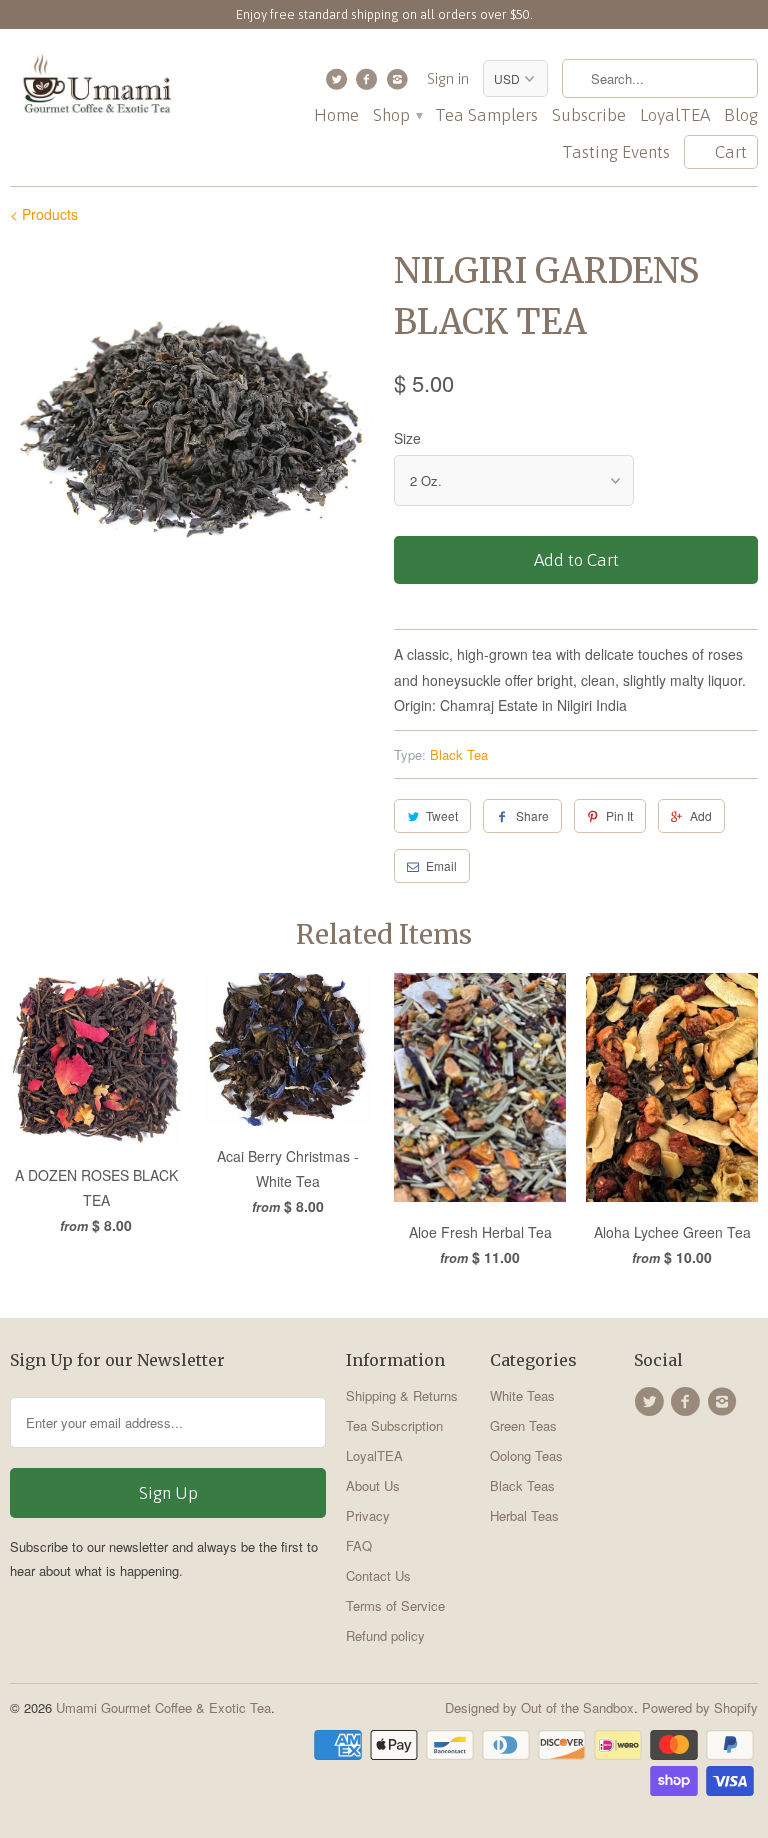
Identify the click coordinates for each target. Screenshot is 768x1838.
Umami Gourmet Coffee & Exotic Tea (163, 1707)
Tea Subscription (394, 1425)
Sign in (448, 78)
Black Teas (522, 1485)
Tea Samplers (486, 115)
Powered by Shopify (700, 1707)
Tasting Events (616, 152)
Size (407, 438)
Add (701, 815)
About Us (373, 1485)
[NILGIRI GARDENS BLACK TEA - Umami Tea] (192, 428)
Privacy (368, 1515)
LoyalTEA (675, 115)
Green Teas (523, 1425)
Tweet (442, 815)
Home (336, 115)
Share (532, 815)
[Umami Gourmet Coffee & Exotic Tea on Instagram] (399, 84)
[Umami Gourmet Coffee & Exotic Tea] (96, 88)
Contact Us (378, 1575)
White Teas (522, 1395)
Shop (397, 115)
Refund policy (385, 1635)
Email (441, 865)
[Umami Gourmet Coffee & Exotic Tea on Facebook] (369, 84)
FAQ (359, 1545)
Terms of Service (395, 1605)
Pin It (619, 815)
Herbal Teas (524, 1515)
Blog (741, 115)
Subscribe (589, 115)
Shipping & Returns (402, 1395)
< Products (44, 214)
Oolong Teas (526, 1455)
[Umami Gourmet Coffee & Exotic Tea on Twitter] (338, 84)
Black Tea (459, 754)
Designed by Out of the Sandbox (539, 1707)
